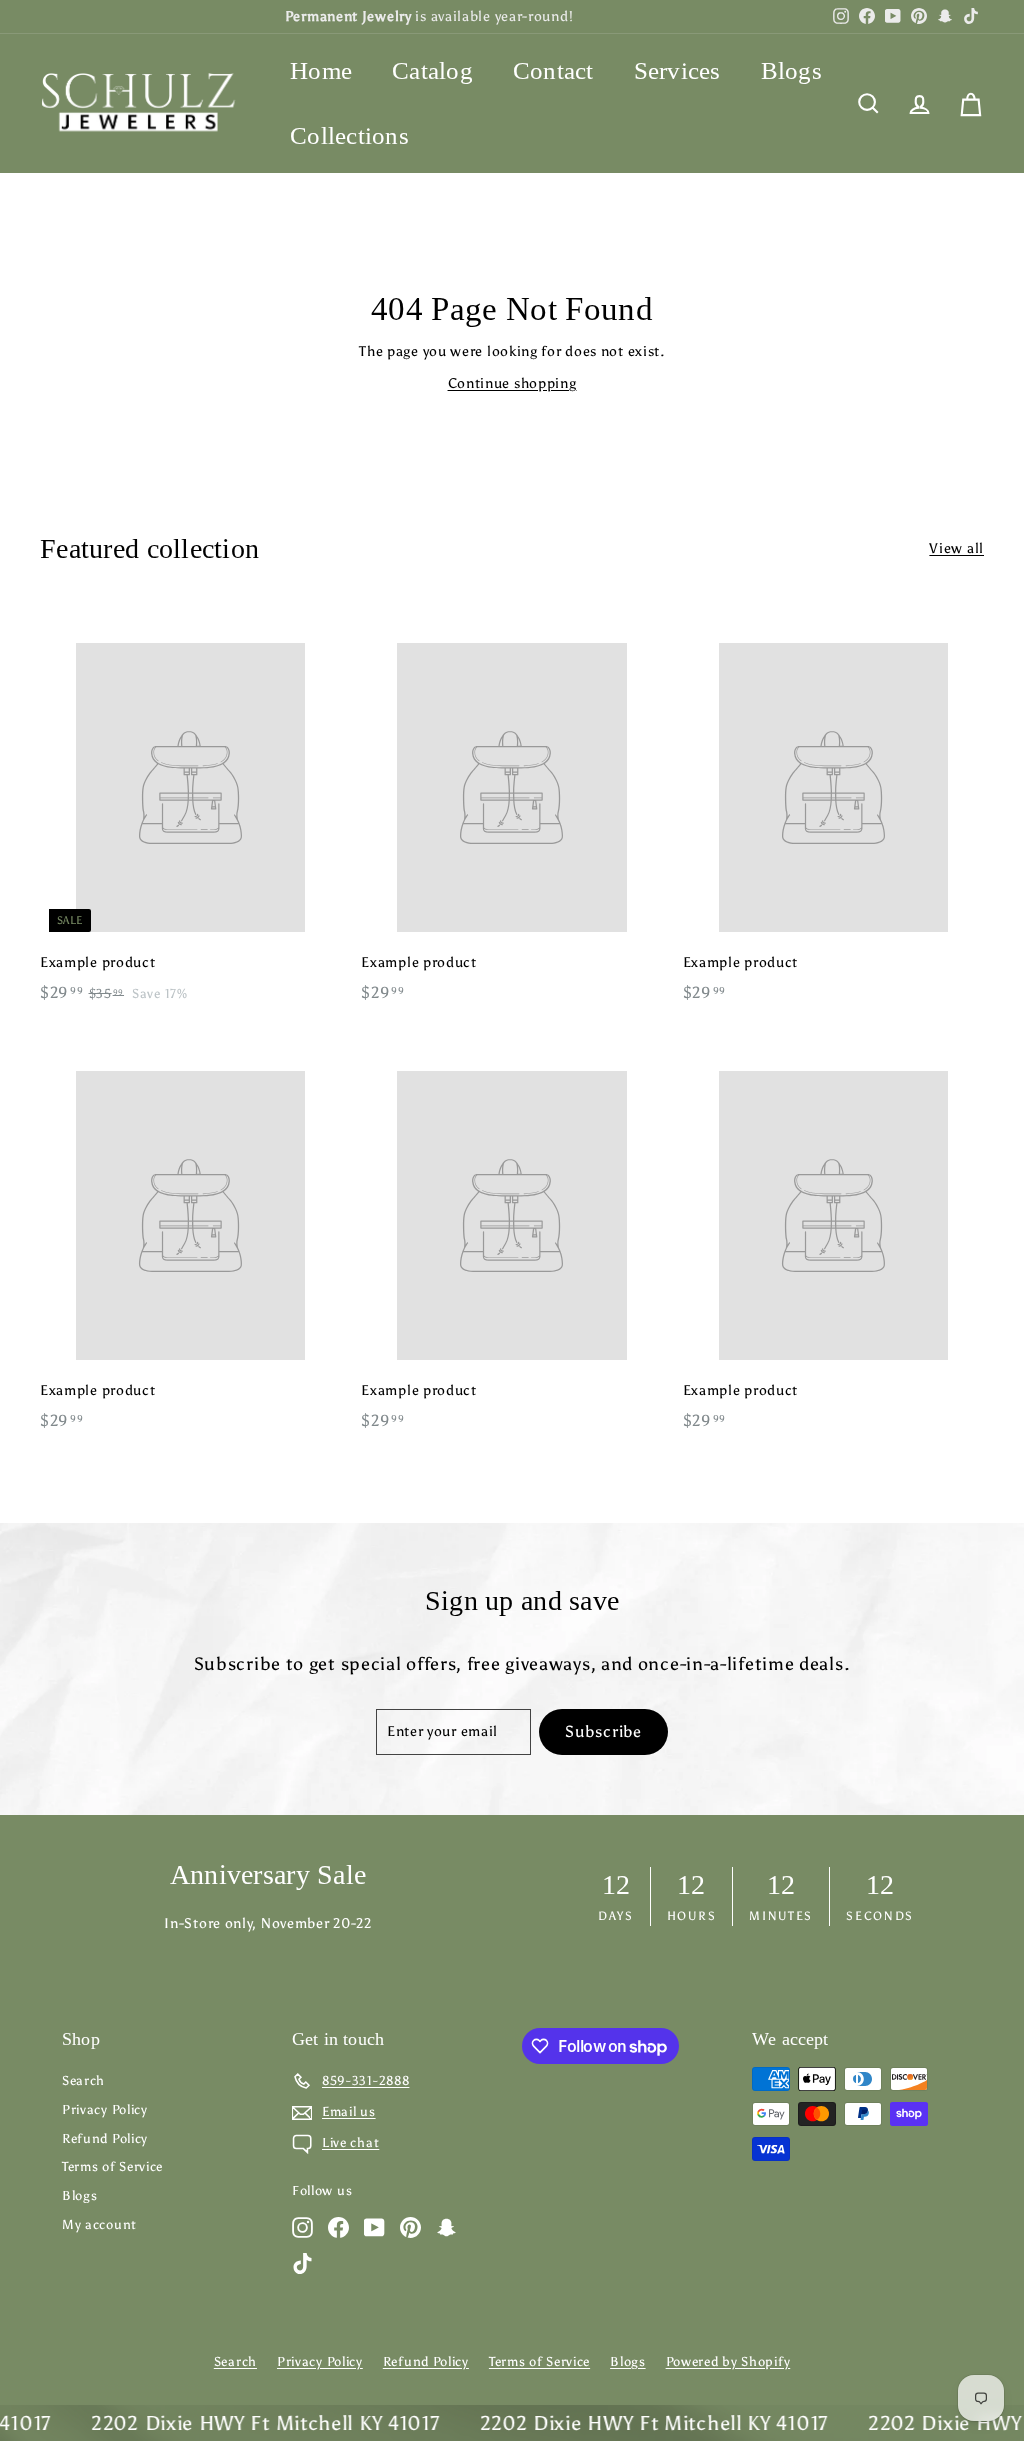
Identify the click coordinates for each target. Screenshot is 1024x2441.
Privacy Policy (105, 2109)
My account (99, 2224)
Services (677, 70)
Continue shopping (512, 383)
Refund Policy (105, 2138)
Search (83, 2080)
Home (321, 70)
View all (956, 548)
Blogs (791, 70)
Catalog (432, 70)
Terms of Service (112, 2166)
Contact (553, 70)
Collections (349, 135)
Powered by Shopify (728, 2361)
